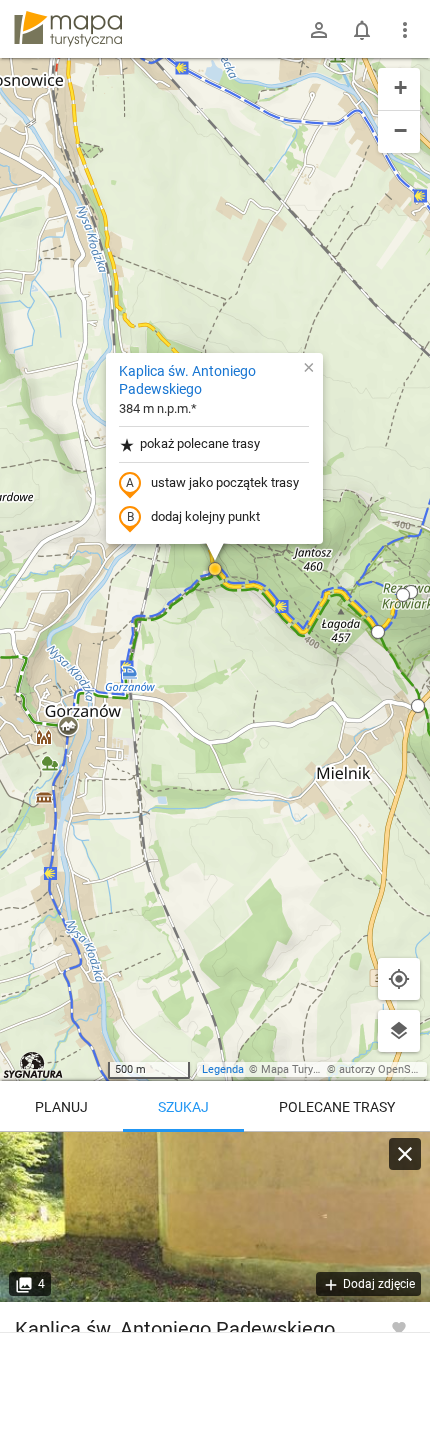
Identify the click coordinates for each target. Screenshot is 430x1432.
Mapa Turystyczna (306, 1069)
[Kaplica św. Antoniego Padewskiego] (215, 1217)
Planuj (61, 1107)
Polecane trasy (337, 1107)
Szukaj (183, 1107)
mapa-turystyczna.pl (68, 29)
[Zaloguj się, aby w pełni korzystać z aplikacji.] (399, 1327)
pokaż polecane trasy (200, 443)
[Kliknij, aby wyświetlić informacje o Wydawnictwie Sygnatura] (33, 1065)
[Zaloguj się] (319, 30)
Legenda (223, 1069)
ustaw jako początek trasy (225, 482)
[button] (215, 569)
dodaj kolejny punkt (205, 516)
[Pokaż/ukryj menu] (405, 30)
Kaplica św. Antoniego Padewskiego (187, 380)
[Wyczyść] (405, 1154)
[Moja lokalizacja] (399, 979)
